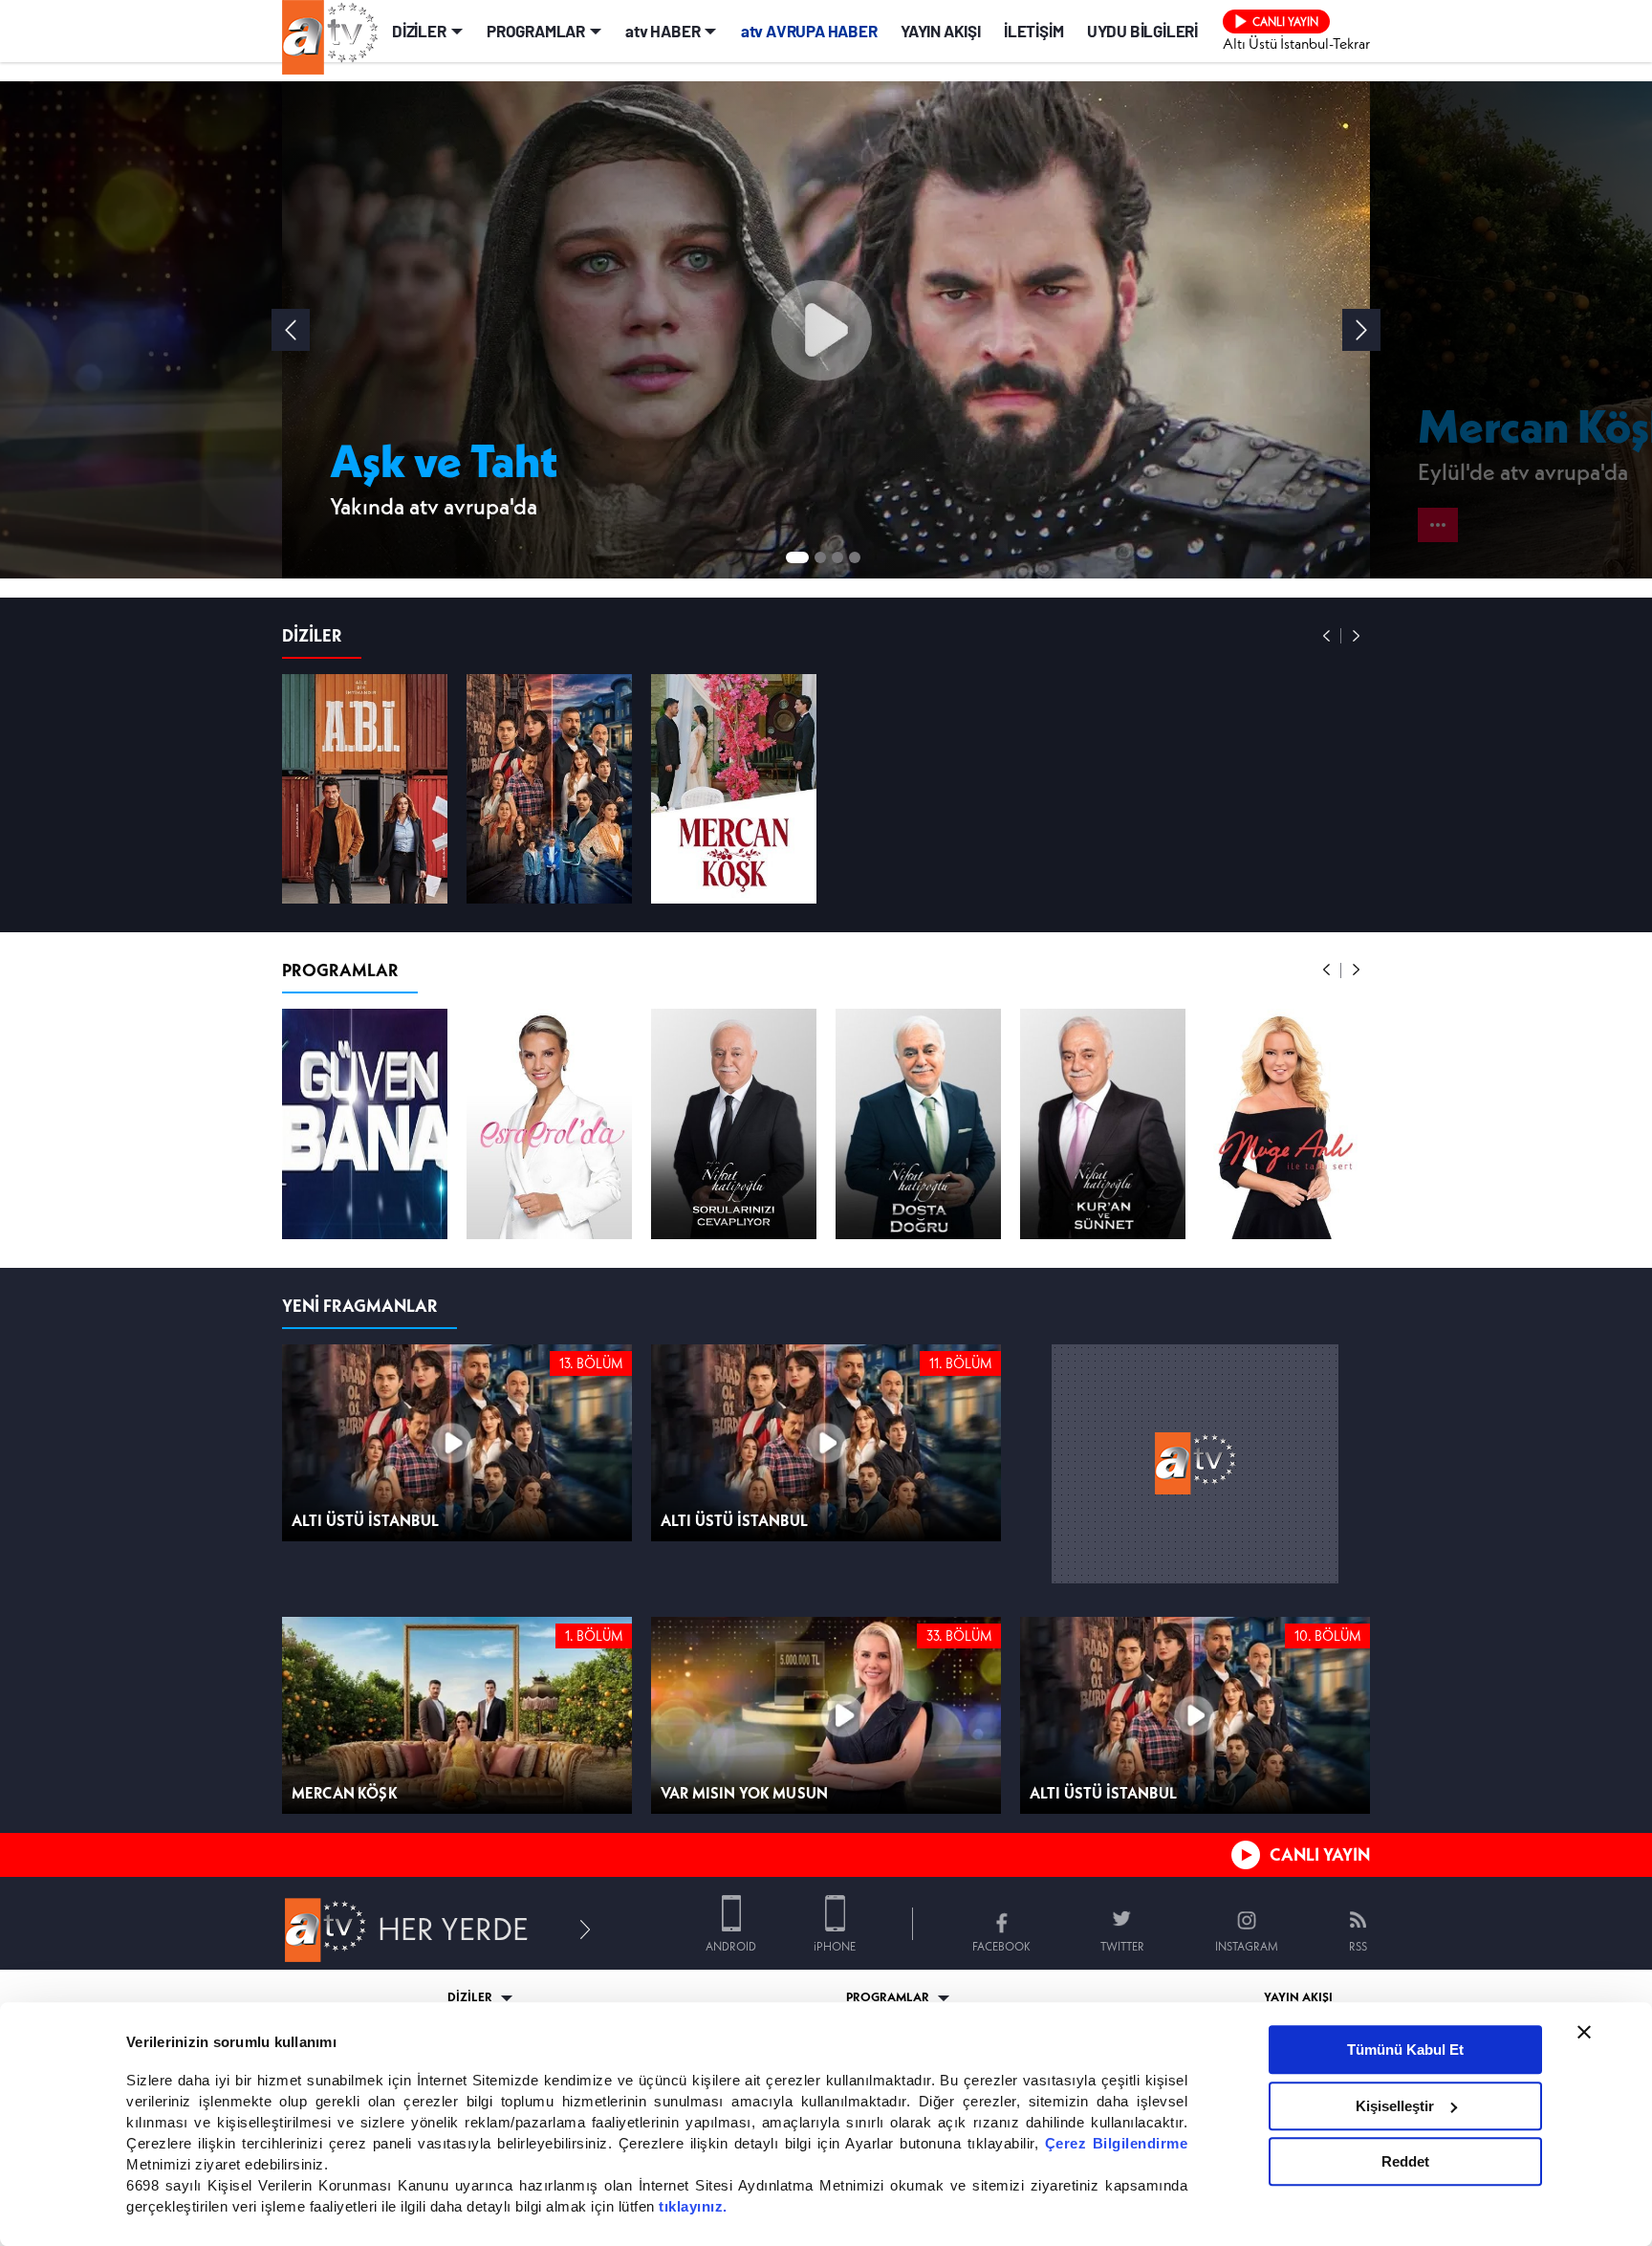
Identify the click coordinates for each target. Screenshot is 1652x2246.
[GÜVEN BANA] (365, 1453)
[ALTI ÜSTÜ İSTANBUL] (549, 1119)
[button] (1361, 587)
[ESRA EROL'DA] (549, 1453)
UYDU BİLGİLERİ (1142, 288)
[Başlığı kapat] (1584, 2032)
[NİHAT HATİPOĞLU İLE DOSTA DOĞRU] (918, 1453)
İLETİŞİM (1033, 288)
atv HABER (663, 288)
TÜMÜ (1330, 882)
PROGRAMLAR (536, 288)
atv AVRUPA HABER (809, 288)
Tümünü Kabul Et (1405, 2050)
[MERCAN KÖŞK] (734, 1119)
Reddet (1405, 2161)
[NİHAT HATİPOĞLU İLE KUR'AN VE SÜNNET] (1103, 1453)
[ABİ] (365, 1119)
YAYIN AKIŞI (941, 288)
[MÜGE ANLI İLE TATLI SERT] (1287, 1453)
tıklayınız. (693, 2206)
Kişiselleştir (1395, 2106)
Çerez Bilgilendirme (1117, 2143)
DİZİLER (419, 288)
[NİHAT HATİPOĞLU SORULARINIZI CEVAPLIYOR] (734, 1453)
